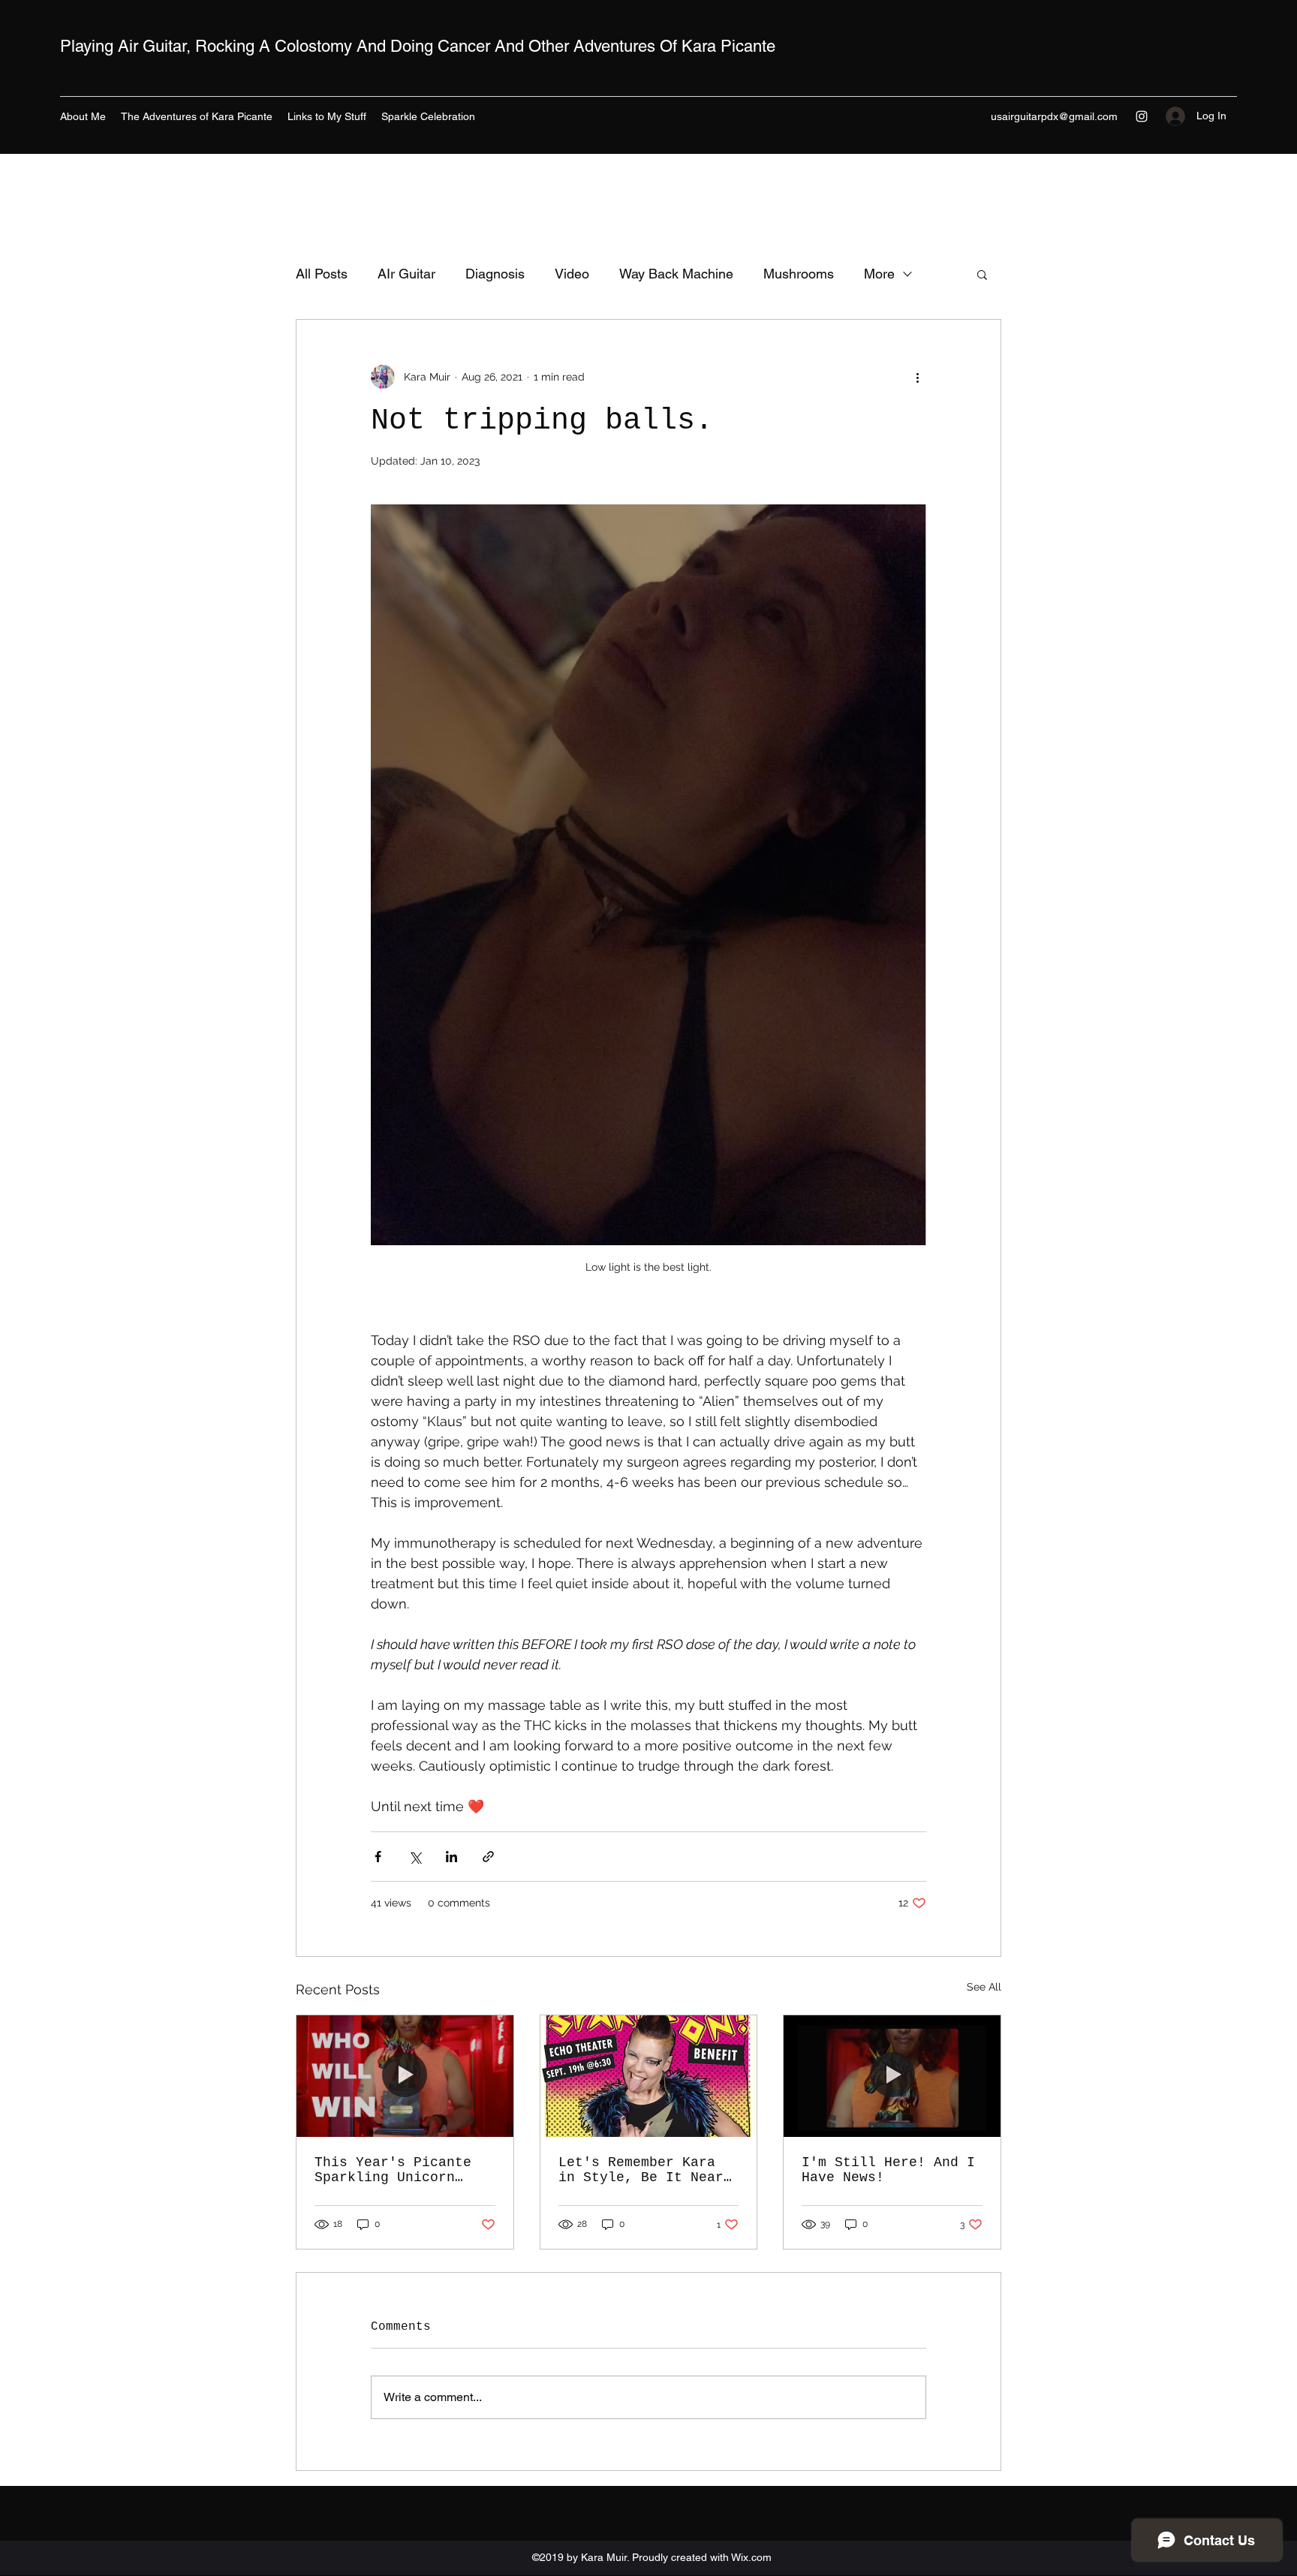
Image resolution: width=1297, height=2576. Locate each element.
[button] (982, 274)
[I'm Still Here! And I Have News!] (892, 2076)
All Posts (322, 274)
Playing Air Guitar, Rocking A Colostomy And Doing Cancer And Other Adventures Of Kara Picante (418, 46)
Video (572, 274)
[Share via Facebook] (378, 1857)
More (879, 274)
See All (984, 1987)
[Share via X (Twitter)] (415, 1857)
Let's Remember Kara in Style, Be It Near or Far (641, 2170)
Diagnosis (495, 274)
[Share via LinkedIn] (451, 1857)
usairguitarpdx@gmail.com (1054, 116)
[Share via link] (488, 1857)
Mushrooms (799, 274)
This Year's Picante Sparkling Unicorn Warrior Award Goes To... (393, 2170)
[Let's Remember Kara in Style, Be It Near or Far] (649, 2076)
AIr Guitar (406, 274)
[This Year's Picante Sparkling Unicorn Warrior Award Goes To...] (405, 2076)
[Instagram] (1142, 116)
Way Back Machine (676, 274)
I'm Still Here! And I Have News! (888, 2170)
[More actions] (917, 377)
